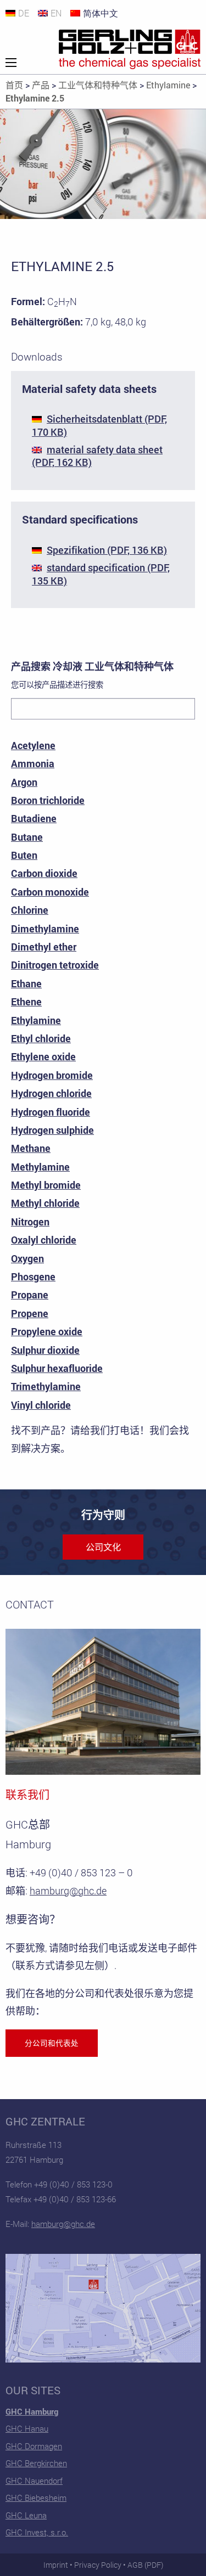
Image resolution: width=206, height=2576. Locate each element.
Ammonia (33, 763)
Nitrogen (30, 1222)
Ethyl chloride (41, 1038)
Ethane (26, 983)
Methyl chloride (45, 1203)
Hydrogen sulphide (52, 1130)
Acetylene (33, 745)
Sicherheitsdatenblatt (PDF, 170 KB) (99, 425)
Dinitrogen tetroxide (55, 965)
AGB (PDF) (145, 2565)
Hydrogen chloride (51, 1093)
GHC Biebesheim (36, 2498)
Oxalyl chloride (44, 1240)
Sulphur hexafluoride (57, 1368)
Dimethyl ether (44, 947)
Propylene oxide (47, 1331)
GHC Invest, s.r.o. (37, 2532)
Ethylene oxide (43, 1056)
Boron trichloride (48, 800)
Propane (30, 1295)
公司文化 (103, 1547)
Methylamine (40, 1167)
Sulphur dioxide (45, 1350)
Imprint (56, 2565)
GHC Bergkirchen (36, 2463)
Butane (27, 837)
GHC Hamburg (32, 2411)
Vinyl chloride (41, 1405)
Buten (24, 855)
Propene (30, 1313)
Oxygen (27, 1258)
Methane (31, 1148)
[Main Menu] (11, 63)
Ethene (26, 1002)
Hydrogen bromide (52, 1075)
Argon (24, 782)
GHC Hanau (27, 2428)
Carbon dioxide (44, 873)
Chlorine (30, 910)
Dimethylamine (45, 929)
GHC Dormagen (34, 2446)
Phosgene (33, 1276)
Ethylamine (36, 1020)
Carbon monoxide (50, 892)
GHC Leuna (26, 2515)
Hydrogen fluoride (51, 1112)
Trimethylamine (46, 1386)
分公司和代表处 (52, 2043)
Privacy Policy (98, 2565)
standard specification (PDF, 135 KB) (101, 574)
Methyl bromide (46, 1185)
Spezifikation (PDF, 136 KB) (107, 550)
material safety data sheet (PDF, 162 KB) (97, 456)
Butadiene (34, 818)
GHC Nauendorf (34, 2481)
